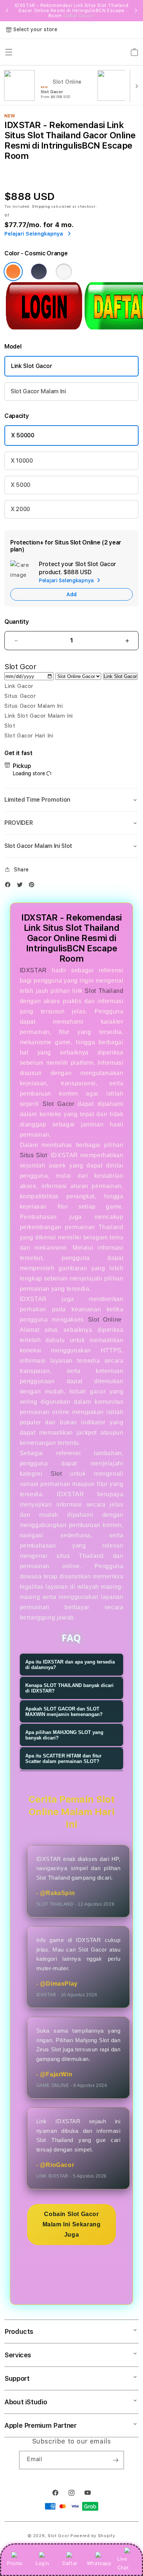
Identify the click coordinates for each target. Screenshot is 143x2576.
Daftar (70, 2563)
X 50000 (23, 435)
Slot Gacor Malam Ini (38, 391)
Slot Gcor (58, 2536)
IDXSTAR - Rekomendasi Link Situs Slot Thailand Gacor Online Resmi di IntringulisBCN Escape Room (72, 11)
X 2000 (20, 509)
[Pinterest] (33, 886)
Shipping (41, 206)
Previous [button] (7, 11)
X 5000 (21, 485)
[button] (71, 800)
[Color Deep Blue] (39, 272)
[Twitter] (22, 886)
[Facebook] (10, 886)
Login (42, 2563)
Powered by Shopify (93, 2536)
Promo (15, 2563)
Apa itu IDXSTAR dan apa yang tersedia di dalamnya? (70, 1665)
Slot (56, 1474)
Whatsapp (99, 2563)
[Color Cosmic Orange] (13, 272)
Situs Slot (34, 1155)
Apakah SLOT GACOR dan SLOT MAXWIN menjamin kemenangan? (64, 1712)
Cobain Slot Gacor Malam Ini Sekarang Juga (72, 2224)
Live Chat (123, 2563)
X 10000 (22, 461)
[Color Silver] (64, 272)
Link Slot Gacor (32, 366)
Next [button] (136, 11)
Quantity (16, 622)
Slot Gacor (58, 1104)
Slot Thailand (104, 991)
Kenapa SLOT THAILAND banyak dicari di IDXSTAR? (69, 1688)
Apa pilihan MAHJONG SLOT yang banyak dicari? (64, 1735)
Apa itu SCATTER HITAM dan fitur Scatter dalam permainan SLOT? (63, 1759)
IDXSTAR (33, 970)
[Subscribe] (115, 2460)
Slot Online (105, 1320)
